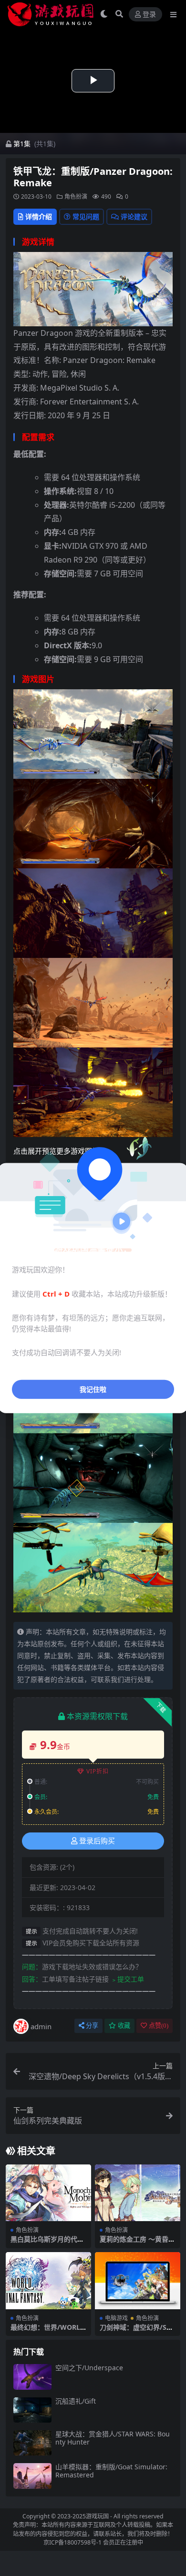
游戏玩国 (97, 2516)
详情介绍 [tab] (39, 216)
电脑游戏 (116, 2318)
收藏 (124, 2026)
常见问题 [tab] (86, 216)
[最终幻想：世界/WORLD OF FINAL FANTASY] (48, 2280)
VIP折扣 (98, 1771)
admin (41, 2026)
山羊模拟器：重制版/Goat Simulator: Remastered (111, 2471)
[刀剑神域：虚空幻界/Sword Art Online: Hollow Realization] (138, 2280)
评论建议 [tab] (134, 216)
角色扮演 (76, 196)
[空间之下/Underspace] (32, 2377)
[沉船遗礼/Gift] (32, 2410)
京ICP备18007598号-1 (72, 2542)
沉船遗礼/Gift (76, 2401)
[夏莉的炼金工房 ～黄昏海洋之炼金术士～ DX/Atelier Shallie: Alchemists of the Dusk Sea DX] (138, 2193)
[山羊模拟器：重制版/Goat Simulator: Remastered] (32, 2476)
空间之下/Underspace (89, 2368)
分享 (92, 2026)
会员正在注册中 (123, 2542)
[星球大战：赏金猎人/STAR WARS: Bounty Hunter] (32, 2443)
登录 (149, 15)
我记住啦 (93, 1389)
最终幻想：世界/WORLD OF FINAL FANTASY (48, 2331)
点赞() (159, 2026)
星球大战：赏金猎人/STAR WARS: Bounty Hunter (113, 2438)
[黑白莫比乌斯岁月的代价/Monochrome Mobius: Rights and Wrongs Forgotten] (48, 2193)
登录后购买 (97, 1841)
